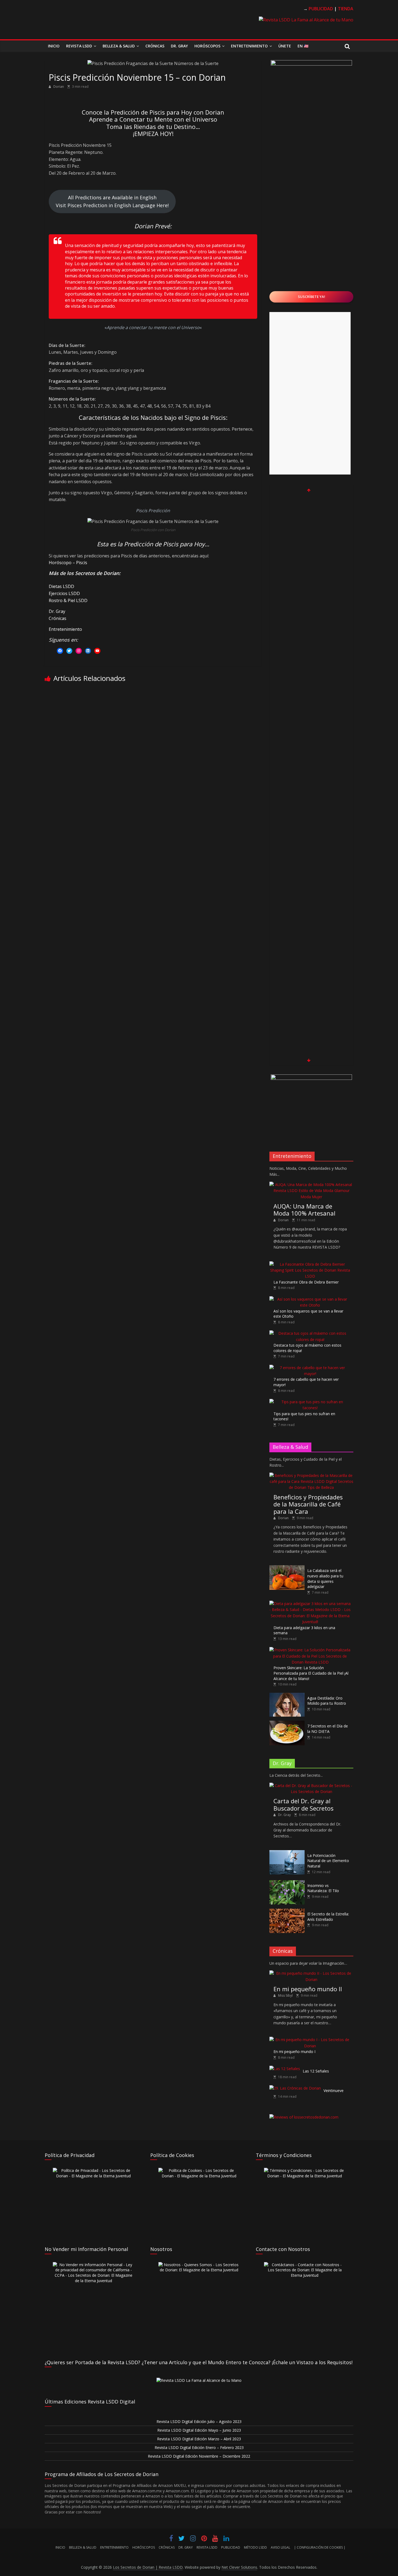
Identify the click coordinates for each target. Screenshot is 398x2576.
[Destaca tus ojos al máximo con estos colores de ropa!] (310, 1333)
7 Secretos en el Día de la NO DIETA (328, 1729)
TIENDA (346, 9)
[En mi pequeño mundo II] (311, 1973)
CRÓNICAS (167, 2547)
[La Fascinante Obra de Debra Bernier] (310, 1264)
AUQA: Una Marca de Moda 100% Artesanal (304, 1210)
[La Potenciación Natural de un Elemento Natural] (287, 1853)
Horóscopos (207, 46)
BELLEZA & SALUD (83, 2547)
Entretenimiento (249, 46)
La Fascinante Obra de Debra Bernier (306, 1282)
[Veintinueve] (295, 2088)
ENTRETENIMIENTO (114, 2547)
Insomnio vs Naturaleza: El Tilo (323, 1888)
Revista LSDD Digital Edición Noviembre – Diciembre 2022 (199, 2456)
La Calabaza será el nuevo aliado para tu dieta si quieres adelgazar (325, 1578)
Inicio (54, 46)
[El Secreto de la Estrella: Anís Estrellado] (287, 1911)
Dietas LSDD (61, 586)
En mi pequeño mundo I (294, 2052)
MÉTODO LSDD (255, 2547)
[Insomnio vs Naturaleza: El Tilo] (287, 1883)
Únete (285, 46)
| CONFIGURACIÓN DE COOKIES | (320, 2547)
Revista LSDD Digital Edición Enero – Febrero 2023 (199, 2447)
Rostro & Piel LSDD (68, 600)
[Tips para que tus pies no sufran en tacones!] (310, 1402)
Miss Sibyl (286, 1995)
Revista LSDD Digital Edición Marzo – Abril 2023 (199, 2439)
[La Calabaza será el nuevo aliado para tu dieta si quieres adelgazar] (287, 1568)
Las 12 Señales (316, 2071)
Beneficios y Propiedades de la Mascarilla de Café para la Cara (308, 1504)
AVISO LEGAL (280, 2547)
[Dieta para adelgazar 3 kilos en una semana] (310, 1604)
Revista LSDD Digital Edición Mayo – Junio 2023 (199, 2430)
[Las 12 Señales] (285, 2069)
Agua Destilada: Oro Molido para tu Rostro (327, 1701)
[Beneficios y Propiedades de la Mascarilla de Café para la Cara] (311, 1475)
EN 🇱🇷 (303, 46)
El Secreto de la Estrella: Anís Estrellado (328, 1917)
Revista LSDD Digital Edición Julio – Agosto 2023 (199, 2421)
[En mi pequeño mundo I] (310, 2040)
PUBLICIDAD (231, 2547)
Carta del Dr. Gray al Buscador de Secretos (304, 1804)
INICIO (60, 2547)
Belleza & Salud (119, 46)
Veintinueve (334, 2091)
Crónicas (155, 46)
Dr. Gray (179, 46)
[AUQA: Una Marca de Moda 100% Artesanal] (311, 1185)
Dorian (59, 87)
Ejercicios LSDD (64, 593)
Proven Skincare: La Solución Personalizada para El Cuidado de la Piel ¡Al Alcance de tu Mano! (311, 1673)
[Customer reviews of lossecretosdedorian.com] (304, 2117)
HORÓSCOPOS (144, 2547)
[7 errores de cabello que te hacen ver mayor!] (310, 1368)
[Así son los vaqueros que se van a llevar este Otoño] (310, 1299)
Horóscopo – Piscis (68, 563)
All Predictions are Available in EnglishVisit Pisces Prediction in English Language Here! (112, 201)
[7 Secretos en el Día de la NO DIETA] (287, 1724)
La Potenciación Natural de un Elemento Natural (328, 1861)
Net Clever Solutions (239, 2567)
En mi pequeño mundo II (308, 1989)
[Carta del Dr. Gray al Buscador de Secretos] (311, 1786)
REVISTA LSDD (207, 2547)
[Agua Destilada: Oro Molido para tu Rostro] (287, 1696)
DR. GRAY (186, 2547)
